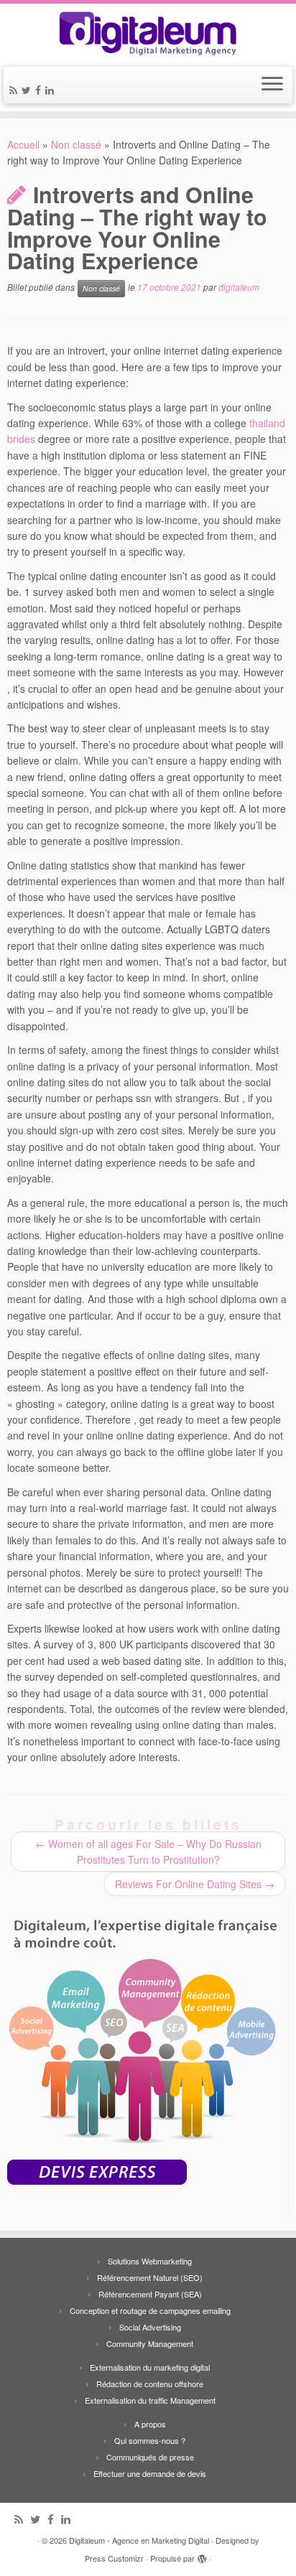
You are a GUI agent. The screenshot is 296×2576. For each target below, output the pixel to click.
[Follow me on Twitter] (28, 90)
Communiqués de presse (150, 2457)
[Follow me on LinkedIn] (52, 90)
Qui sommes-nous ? (150, 2440)
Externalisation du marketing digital (150, 2367)
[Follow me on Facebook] (40, 90)
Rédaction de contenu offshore (150, 2384)
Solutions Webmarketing (150, 2261)
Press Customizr (114, 2558)
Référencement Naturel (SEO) (150, 2277)
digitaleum (239, 288)
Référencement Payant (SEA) (150, 2294)
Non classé (76, 144)
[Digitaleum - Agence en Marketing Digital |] (148, 33)
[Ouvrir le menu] (272, 85)
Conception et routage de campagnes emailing (150, 2310)
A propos (150, 2424)
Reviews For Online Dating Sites (195, 1884)
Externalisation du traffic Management (150, 2400)
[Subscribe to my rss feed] (15, 90)
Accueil (23, 144)
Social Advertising (150, 2327)
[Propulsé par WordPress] (202, 2555)
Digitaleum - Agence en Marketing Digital (139, 2540)
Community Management (150, 2343)
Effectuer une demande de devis (150, 2473)
